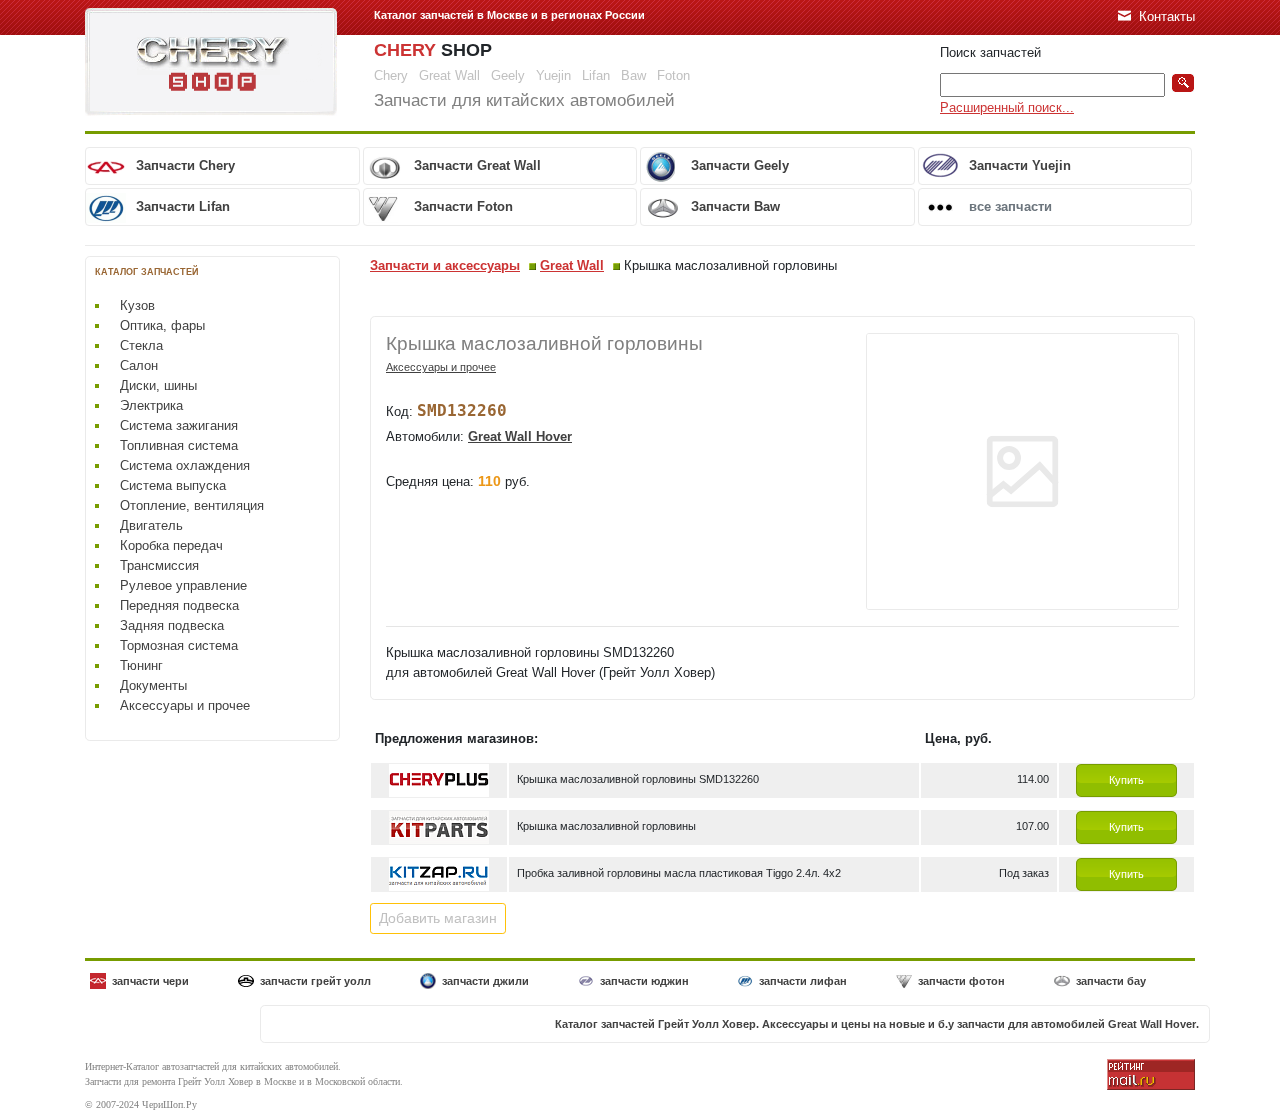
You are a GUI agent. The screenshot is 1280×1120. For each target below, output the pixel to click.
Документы (153, 685)
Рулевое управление (183, 585)
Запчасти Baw (735, 206)
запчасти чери (150, 981)
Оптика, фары (162, 325)
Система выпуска (173, 485)
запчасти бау (1111, 981)
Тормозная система (179, 645)
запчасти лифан (803, 981)
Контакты (1167, 16)
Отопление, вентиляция (192, 505)
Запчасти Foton (463, 206)
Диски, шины (158, 385)
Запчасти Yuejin (1020, 165)
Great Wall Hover (520, 436)
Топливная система (179, 445)
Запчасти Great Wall (477, 165)
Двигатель (151, 525)
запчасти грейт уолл (315, 981)
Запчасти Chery (185, 165)
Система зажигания (179, 425)
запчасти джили (485, 981)
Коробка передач (171, 545)
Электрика (151, 405)
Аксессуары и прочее (185, 705)
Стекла (141, 345)
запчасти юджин (644, 981)
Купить (1126, 780)
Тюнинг (141, 665)
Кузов (137, 305)
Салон (139, 365)
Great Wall (572, 265)
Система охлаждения (185, 465)
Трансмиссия (159, 565)
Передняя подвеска (179, 605)
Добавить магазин (438, 918)
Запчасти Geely (740, 165)
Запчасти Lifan (183, 206)
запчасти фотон (961, 981)
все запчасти (1010, 206)
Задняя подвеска (172, 625)
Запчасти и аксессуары (445, 265)
